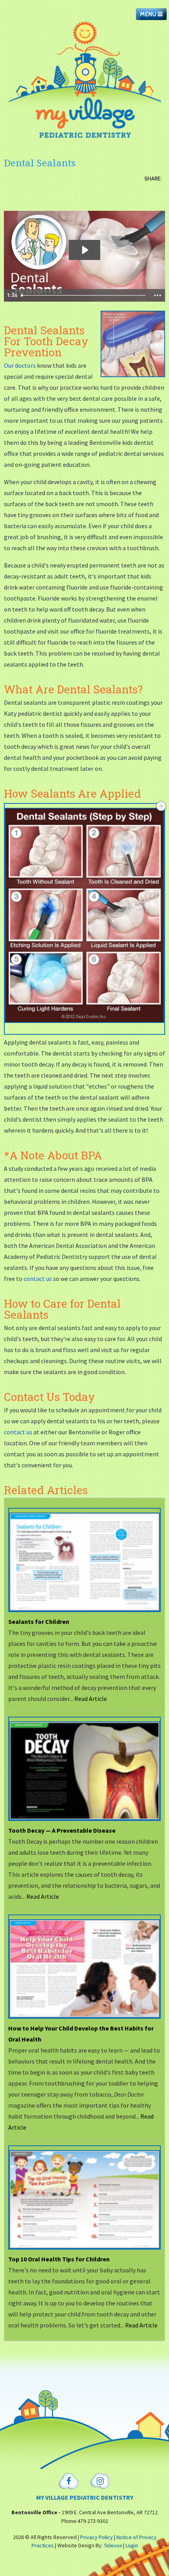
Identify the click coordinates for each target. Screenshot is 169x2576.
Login (132, 2545)
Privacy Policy (96, 2537)
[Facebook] (69, 2481)
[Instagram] (100, 2481)
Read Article (91, 1699)
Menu (149, 14)
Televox (113, 2545)
